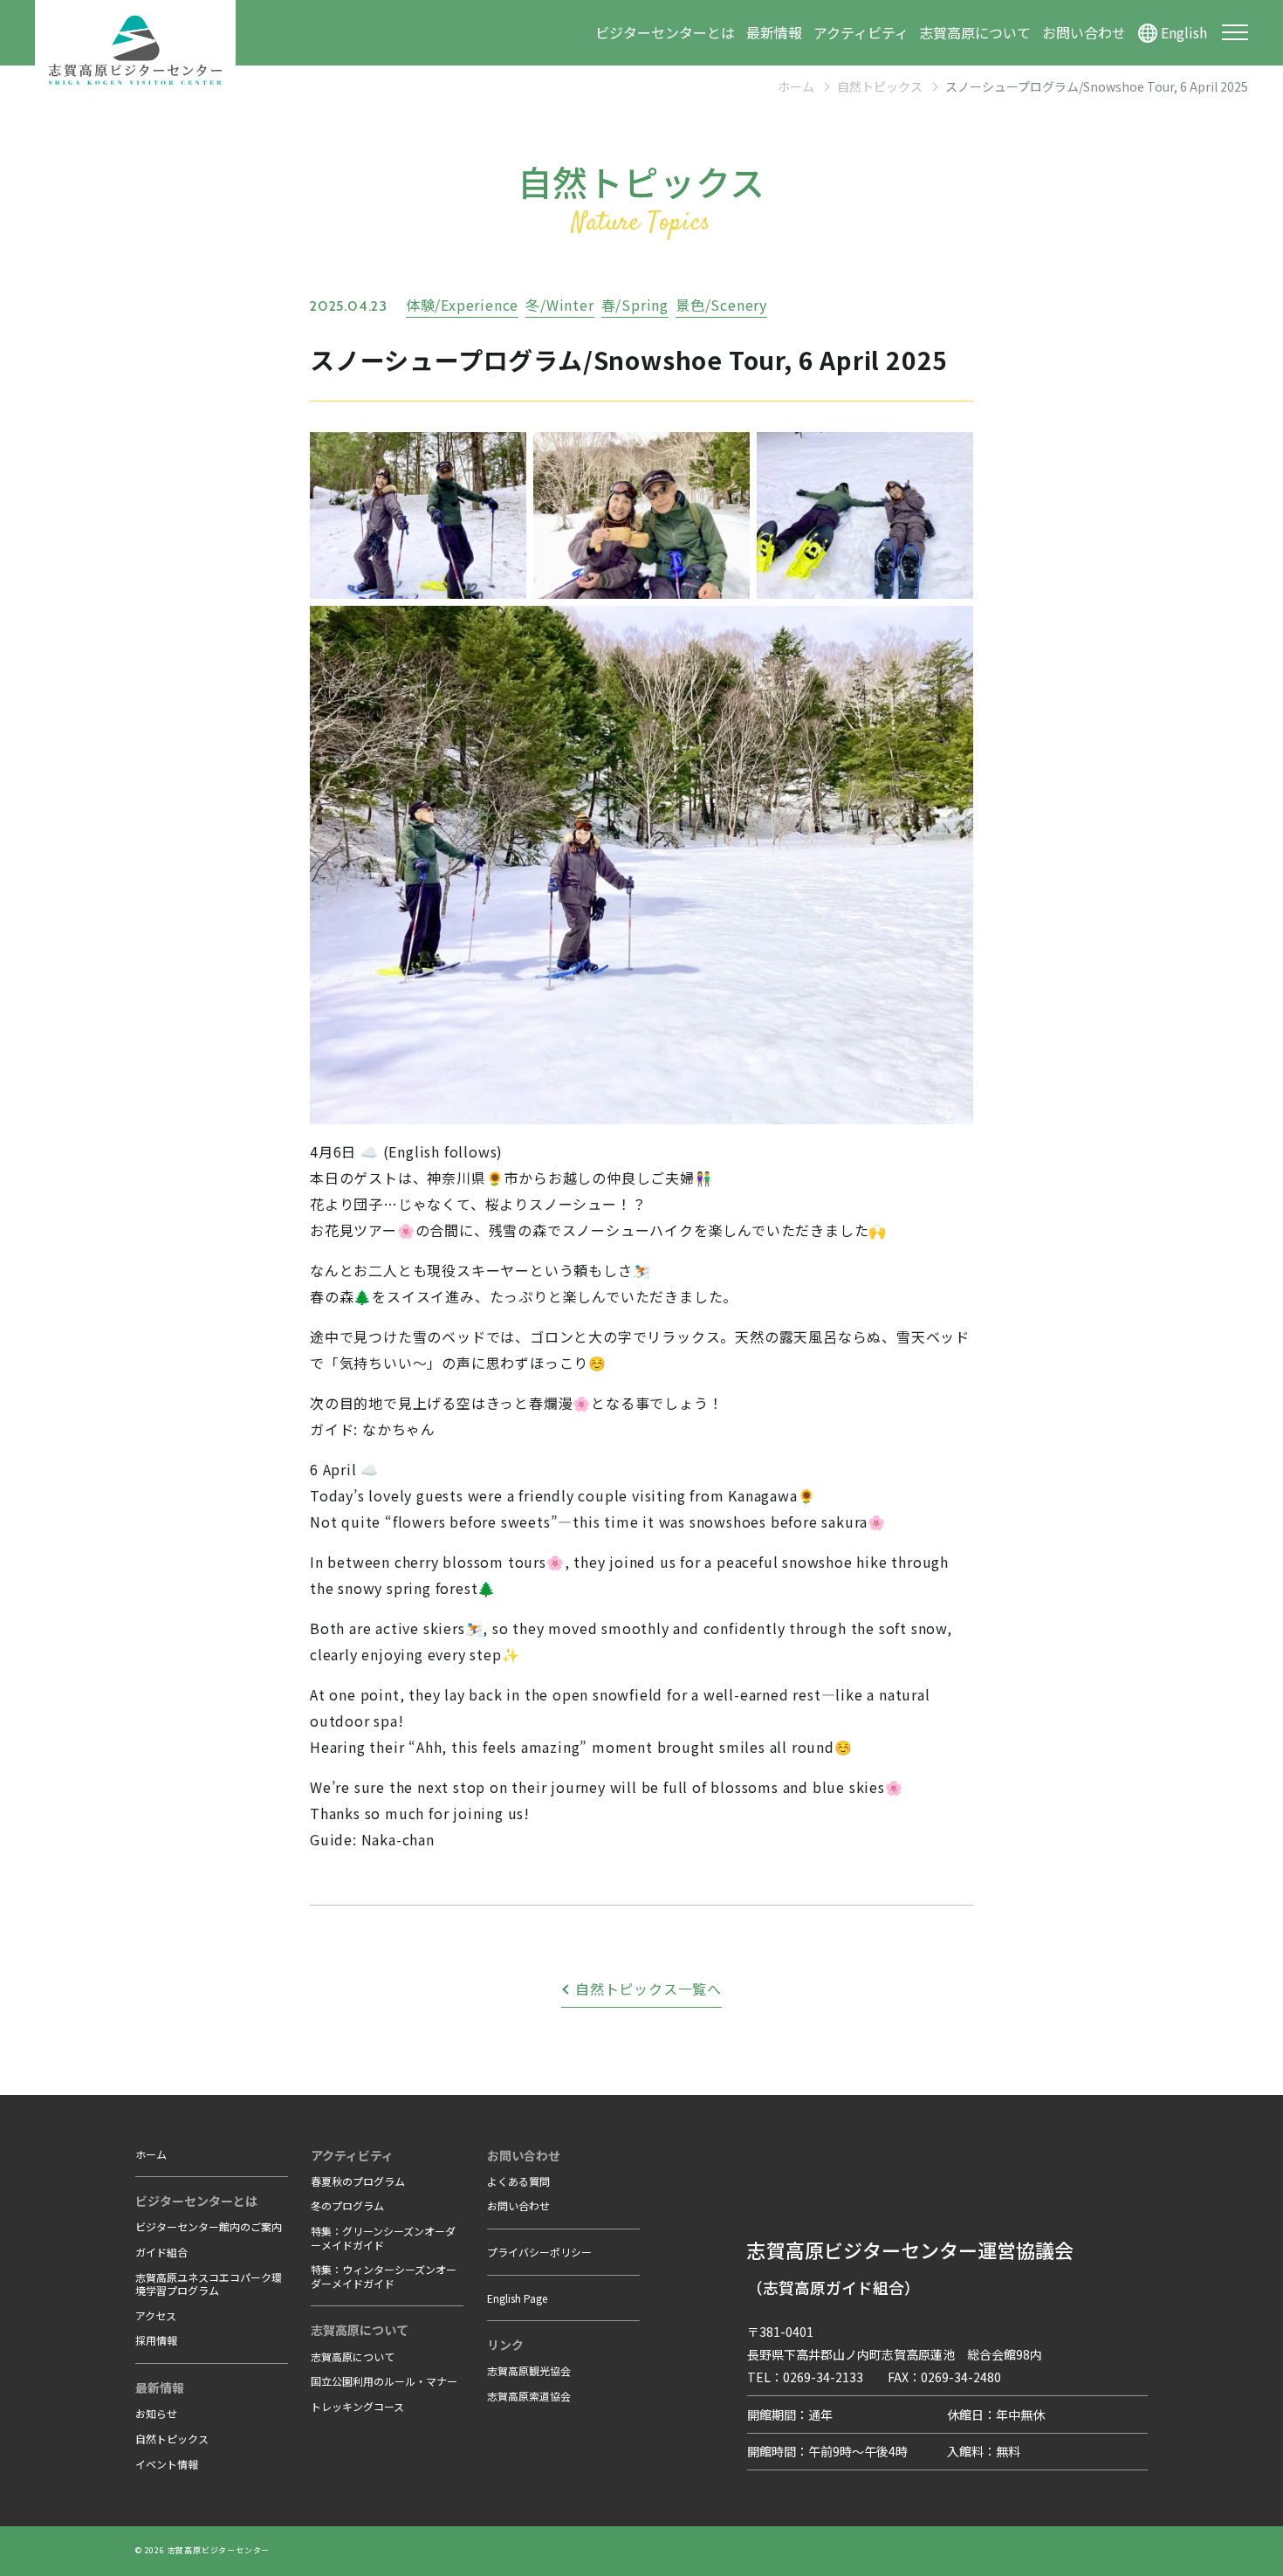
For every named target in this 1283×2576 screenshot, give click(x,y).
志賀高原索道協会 (529, 2396)
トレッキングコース (357, 2406)
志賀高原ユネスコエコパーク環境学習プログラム (209, 2284)
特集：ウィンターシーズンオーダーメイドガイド (384, 2276)
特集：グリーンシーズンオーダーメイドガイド (383, 2238)
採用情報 (156, 2340)
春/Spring (635, 305)
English (1184, 32)
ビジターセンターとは (665, 32)
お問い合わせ (1084, 32)
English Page (517, 2298)
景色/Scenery (721, 305)
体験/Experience (462, 305)
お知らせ (156, 2413)
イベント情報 (167, 2464)
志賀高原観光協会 (529, 2370)
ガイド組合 (161, 2252)
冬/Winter (559, 305)
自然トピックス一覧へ (648, 1989)
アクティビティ (861, 32)
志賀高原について (975, 32)
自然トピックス (880, 86)
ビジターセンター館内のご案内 (209, 2226)
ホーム (796, 86)
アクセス (156, 2315)
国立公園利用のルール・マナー (384, 2381)
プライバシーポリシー (539, 2252)
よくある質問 (518, 2181)
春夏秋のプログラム (358, 2181)
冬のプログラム (347, 2205)
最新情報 (774, 32)
